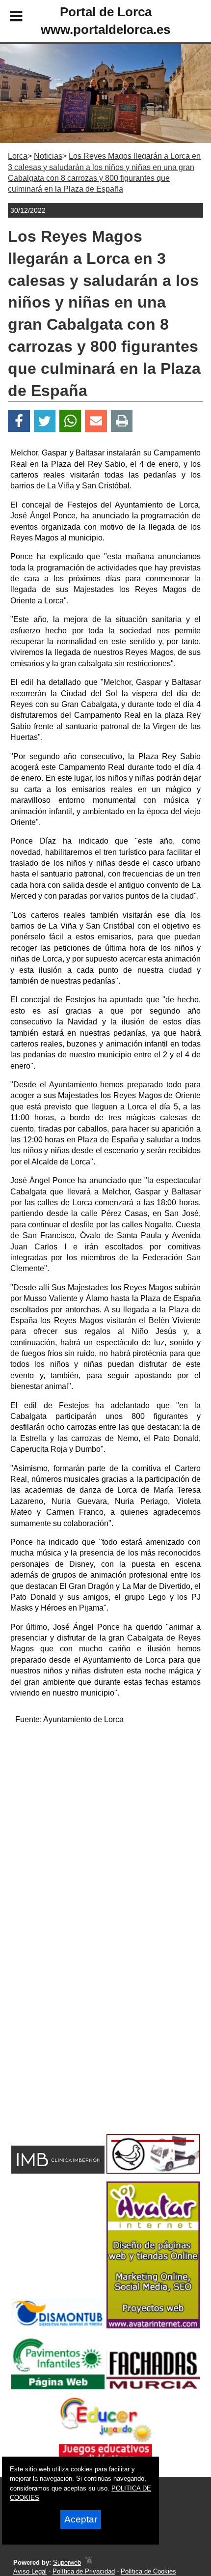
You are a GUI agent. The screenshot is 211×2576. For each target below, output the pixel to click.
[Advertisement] (105, 1839)
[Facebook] (19, 421)
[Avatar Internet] (153, 2326)
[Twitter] (45, 421)
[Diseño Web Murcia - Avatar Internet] (88, 2562)
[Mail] (96, 421)
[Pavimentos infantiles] (58, 2387)
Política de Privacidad (84, 2571)
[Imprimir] (122, 421)
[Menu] (8, 18)
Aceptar (81, 2519)
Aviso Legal (30, 2571)
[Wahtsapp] (70, 421)
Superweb (67, 2562)
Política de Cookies (148, 2571)
